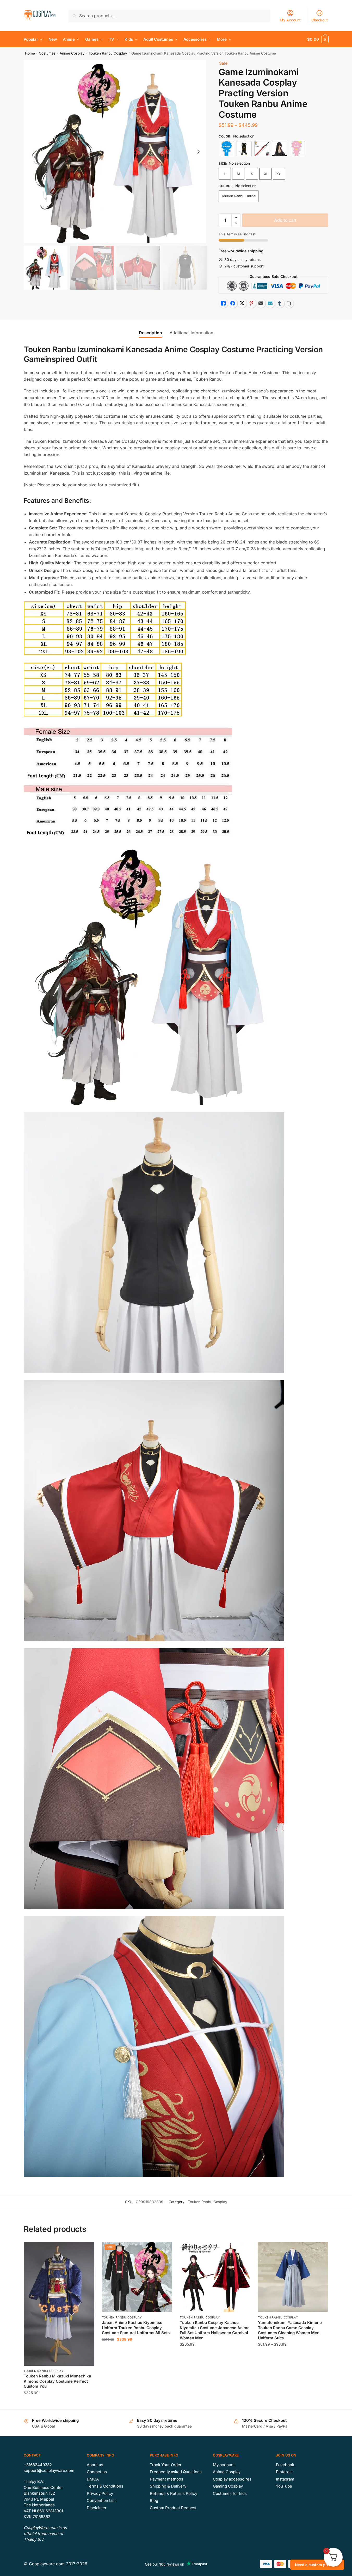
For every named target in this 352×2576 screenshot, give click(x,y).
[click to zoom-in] (115, 152)
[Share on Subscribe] (270, 303)
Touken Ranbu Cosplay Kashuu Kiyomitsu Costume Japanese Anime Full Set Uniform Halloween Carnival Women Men (215, 2330)
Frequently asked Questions (176, 2472)
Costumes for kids (230, 2493)
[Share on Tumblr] (280, 303)
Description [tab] (150, 333)
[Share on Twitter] (242, 303)
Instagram (285, 2479)
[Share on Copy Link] (289, 303)
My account (224, 2465)
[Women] (297, 149)
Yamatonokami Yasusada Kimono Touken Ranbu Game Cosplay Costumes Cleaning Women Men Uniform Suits (290, 2330)
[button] (198, 152)
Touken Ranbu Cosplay (108, 53)
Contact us (97, 2472)
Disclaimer (97, 2508)
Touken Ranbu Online (239, 196)
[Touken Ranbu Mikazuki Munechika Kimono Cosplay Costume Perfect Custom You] (59, 2304)
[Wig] (280, 149)
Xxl (279, 174)
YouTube (284, 2486)
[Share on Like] (223, 303)
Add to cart (285, 220)
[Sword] (262, 149)
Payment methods (166, 2479)
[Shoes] (244, 149)
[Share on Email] (261, 303)
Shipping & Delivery (168, 2486)
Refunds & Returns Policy (174, 2493)
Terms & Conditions (105, 2486)
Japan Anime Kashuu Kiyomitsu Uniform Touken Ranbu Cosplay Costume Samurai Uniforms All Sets (136, 2328)
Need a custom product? (317, 2565)
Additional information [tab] (191, 333)
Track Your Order (166, 2465)
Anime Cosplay (72, 53)
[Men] (226, 149)
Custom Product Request (173, 2508)
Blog (154, 2500)
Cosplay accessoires (232, 2479)
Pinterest (284, 2472)
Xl (265, 174)
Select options (59, 2403)
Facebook (285, 2465)
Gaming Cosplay (228, 2486)
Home (30, 53)
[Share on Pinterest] (251, 303)
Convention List (101, 2500)
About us (95, 2465)
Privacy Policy (100, 2493)
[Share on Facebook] (233, 303)
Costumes (47, 53)
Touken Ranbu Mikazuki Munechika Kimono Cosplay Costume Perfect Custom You (57, 2381)
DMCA (93, 2479)
